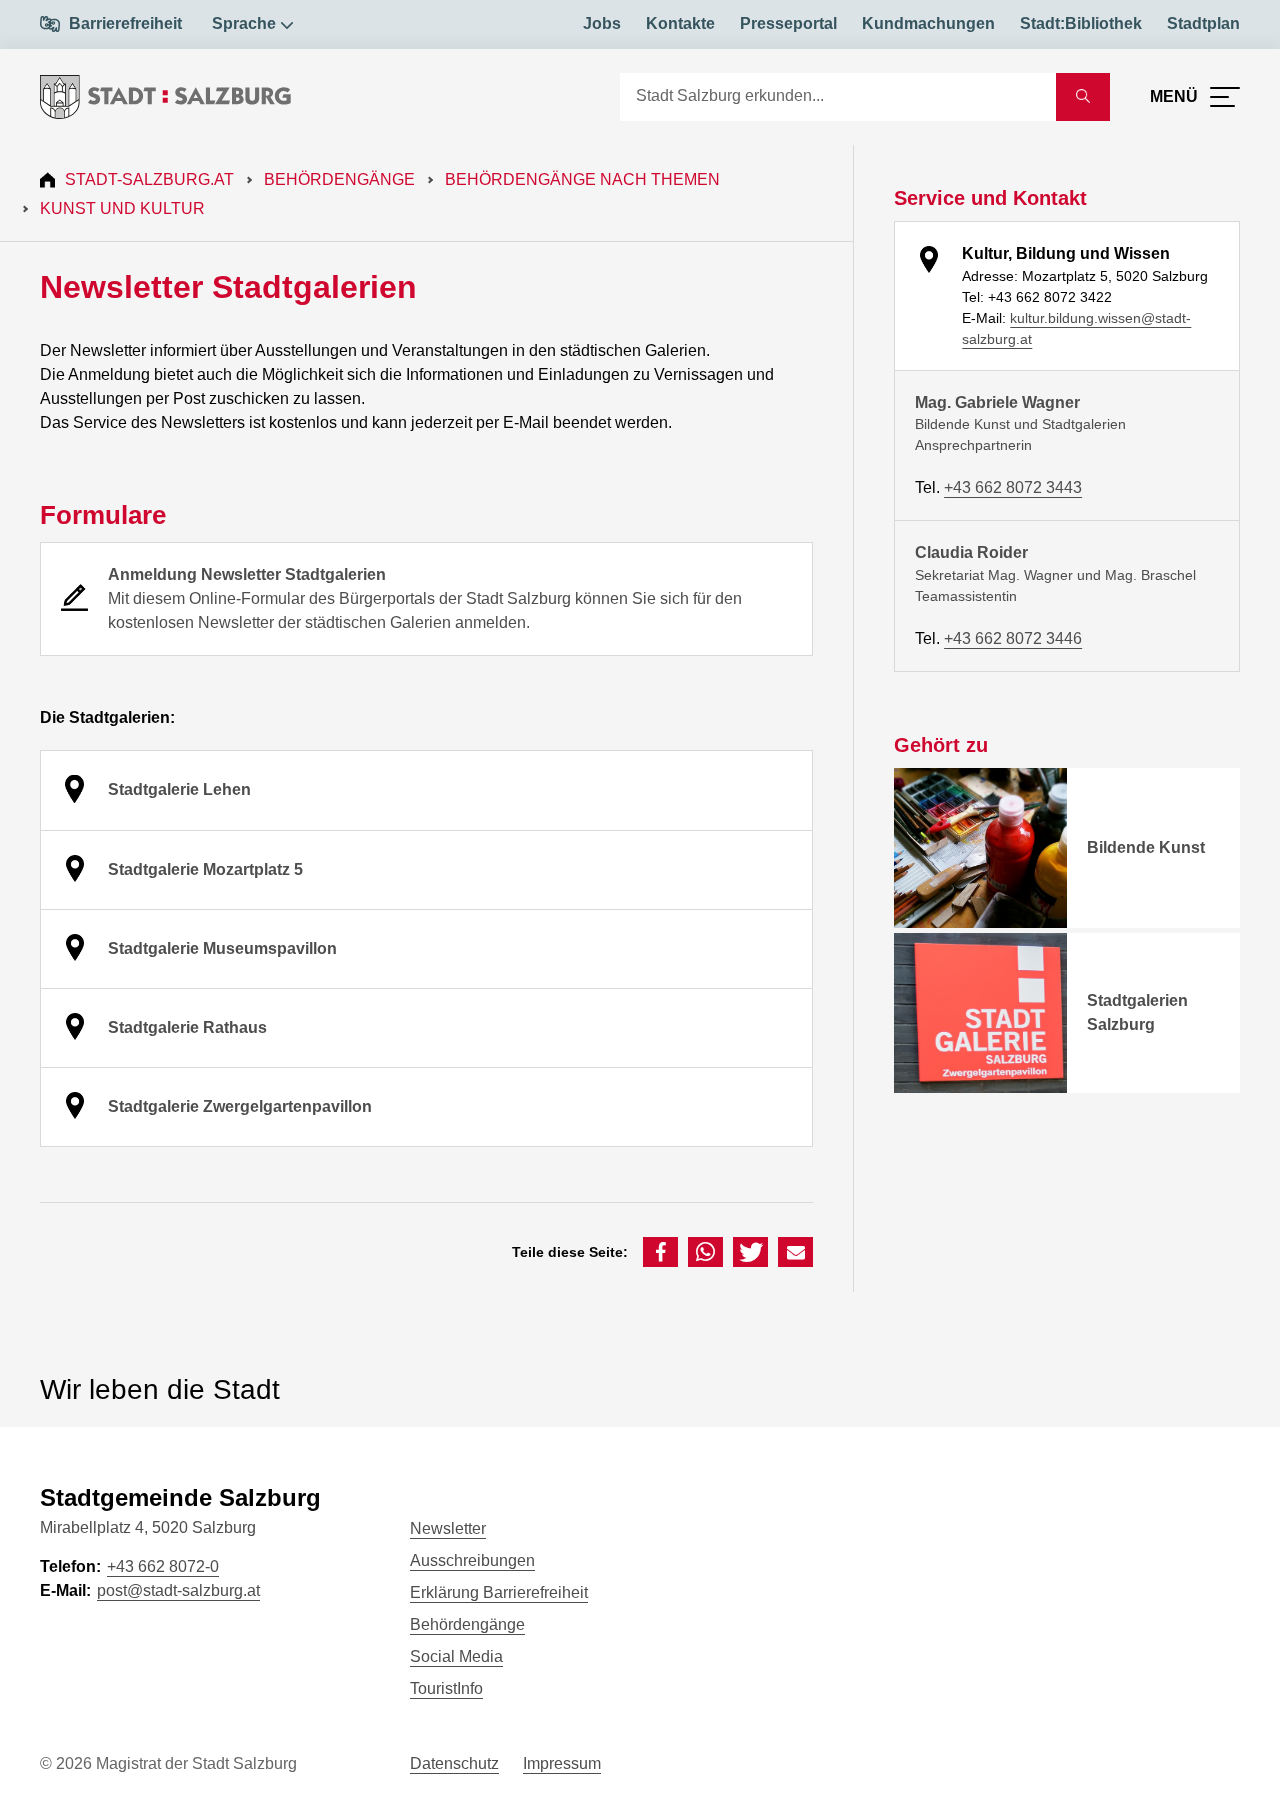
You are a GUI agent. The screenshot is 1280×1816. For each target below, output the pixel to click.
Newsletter (448, 1528)
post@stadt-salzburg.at (178, 1590)
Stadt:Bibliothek (1081, 23)
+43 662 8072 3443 (1013, 487)
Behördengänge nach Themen (582, 179)
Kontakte (680, 23)
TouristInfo (446, 1688)
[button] (660, 1252)
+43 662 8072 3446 (1013, 638)
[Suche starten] (1083, 97)
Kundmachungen (928, 23)
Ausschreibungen (472, 1560)
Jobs (602, 23)
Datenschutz (454, 1763)
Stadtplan (1203, 23)
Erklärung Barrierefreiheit (499, 1592)
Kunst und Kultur (122, 208)
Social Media (456, 1656)
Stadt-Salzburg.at (149, 179)
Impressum (562, 1763)
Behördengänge (339, 179)
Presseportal (788, 23)
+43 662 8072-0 (163, 1566)
